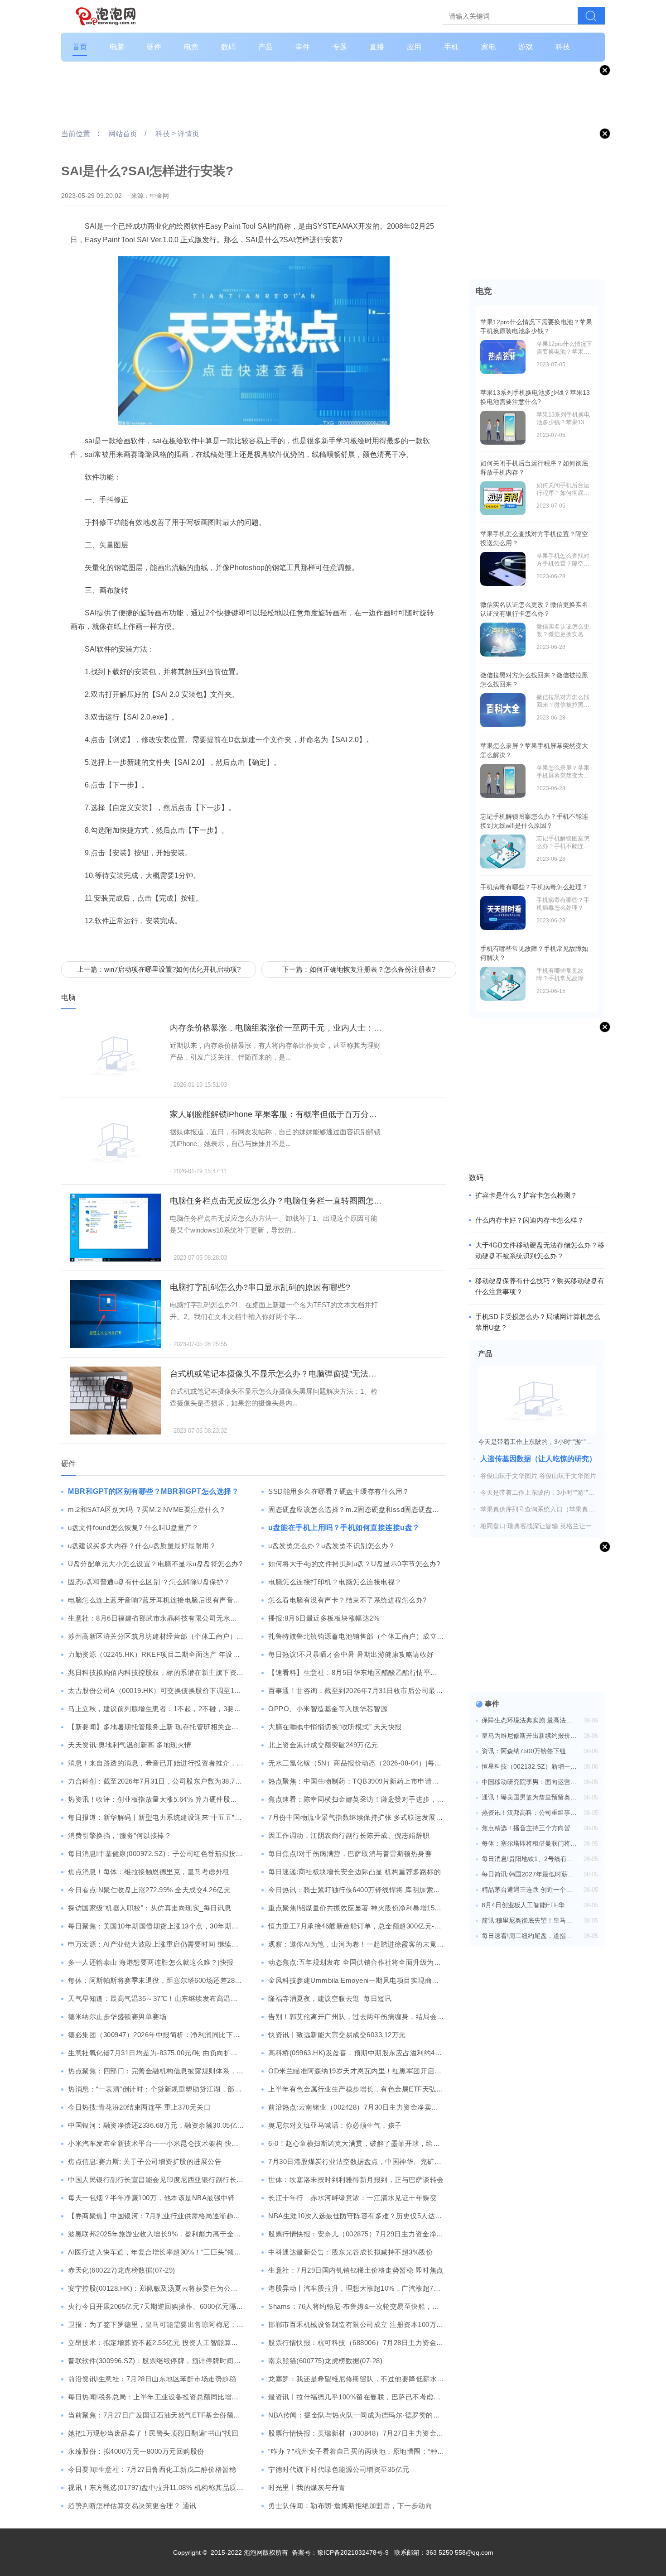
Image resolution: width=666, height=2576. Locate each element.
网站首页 (123, 134)
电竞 (191, 47)
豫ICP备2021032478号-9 (353, 2552)
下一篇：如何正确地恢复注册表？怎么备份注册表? (359, 969)
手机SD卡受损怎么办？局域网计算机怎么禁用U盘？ (538, 1322)
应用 (414, 47)
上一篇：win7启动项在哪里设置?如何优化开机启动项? (159, 969)
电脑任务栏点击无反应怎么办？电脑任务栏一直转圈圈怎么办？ (276, 1201)
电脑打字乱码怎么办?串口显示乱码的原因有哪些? (260, 1287)
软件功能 (196, 942)
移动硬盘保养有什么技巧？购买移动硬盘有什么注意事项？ (540, 1286)
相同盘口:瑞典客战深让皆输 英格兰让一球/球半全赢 (540, 1526)
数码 (228, 47)
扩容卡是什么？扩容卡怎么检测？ (526, 1195)
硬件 (154, 47)
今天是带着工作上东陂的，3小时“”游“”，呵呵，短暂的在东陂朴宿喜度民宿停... (537, 1493)
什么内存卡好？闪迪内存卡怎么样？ (530, 1220)
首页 (80, 47)
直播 (377, 47)
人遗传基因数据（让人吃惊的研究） (538, 1459)
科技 (563, 47)
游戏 (526, 47)
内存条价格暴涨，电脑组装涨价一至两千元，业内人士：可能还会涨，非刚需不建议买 (276, 1028)
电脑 (117, 47)
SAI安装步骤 (102, 942)
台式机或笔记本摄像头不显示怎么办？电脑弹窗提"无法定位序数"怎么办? (276, 1374)
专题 (340, 47)
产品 (265, 47)
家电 (488, 47)
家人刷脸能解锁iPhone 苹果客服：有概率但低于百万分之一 (276, 1114)
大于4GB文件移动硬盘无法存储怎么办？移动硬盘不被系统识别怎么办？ (540, 1250)
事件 (303, 47)
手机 (451, 47)
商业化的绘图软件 (151, 942)
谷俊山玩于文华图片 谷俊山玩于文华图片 (538, 1476)
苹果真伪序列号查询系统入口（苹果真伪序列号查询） (537, 1510)
